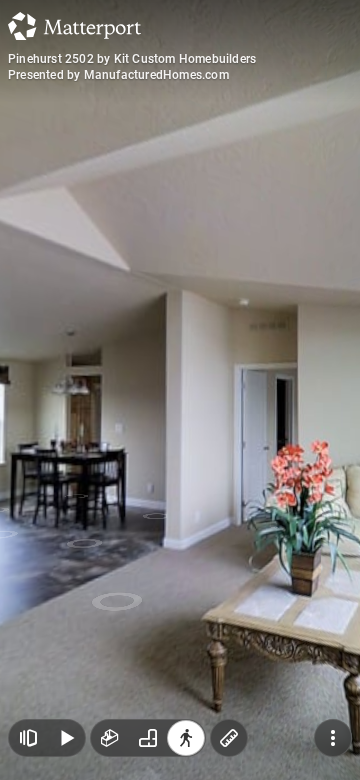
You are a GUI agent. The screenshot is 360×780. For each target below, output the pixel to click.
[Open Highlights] (28, 738)
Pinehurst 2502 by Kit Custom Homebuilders (132, 59)
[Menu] (333, 738)
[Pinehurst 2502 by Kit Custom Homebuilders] (180, 390)
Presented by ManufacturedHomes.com (118, 75)
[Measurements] (229, 738)
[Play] (66, 738)
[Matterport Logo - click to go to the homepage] (74, 26)
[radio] (110, 738)
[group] (148, 738)
